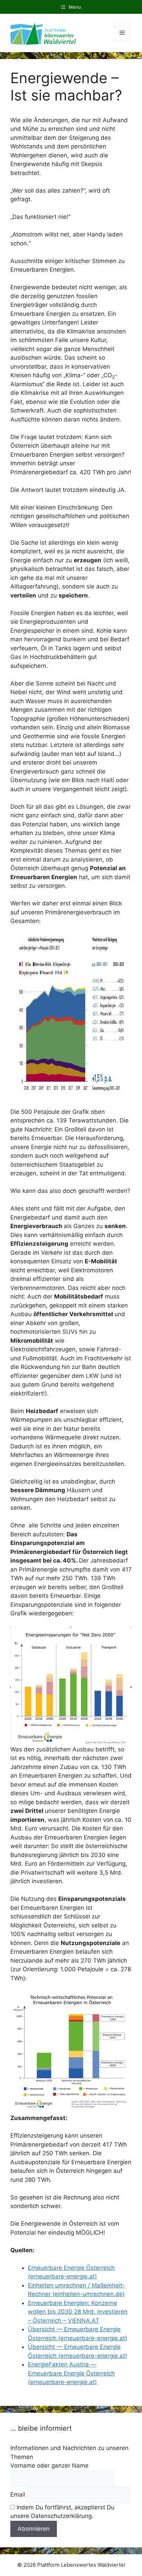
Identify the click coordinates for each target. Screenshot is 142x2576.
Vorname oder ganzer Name (49, 2466)
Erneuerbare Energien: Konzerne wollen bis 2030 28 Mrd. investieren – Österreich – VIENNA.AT (78, 2312)
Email (18, 2495)
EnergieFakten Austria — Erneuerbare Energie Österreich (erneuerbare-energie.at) (71, 2373)
